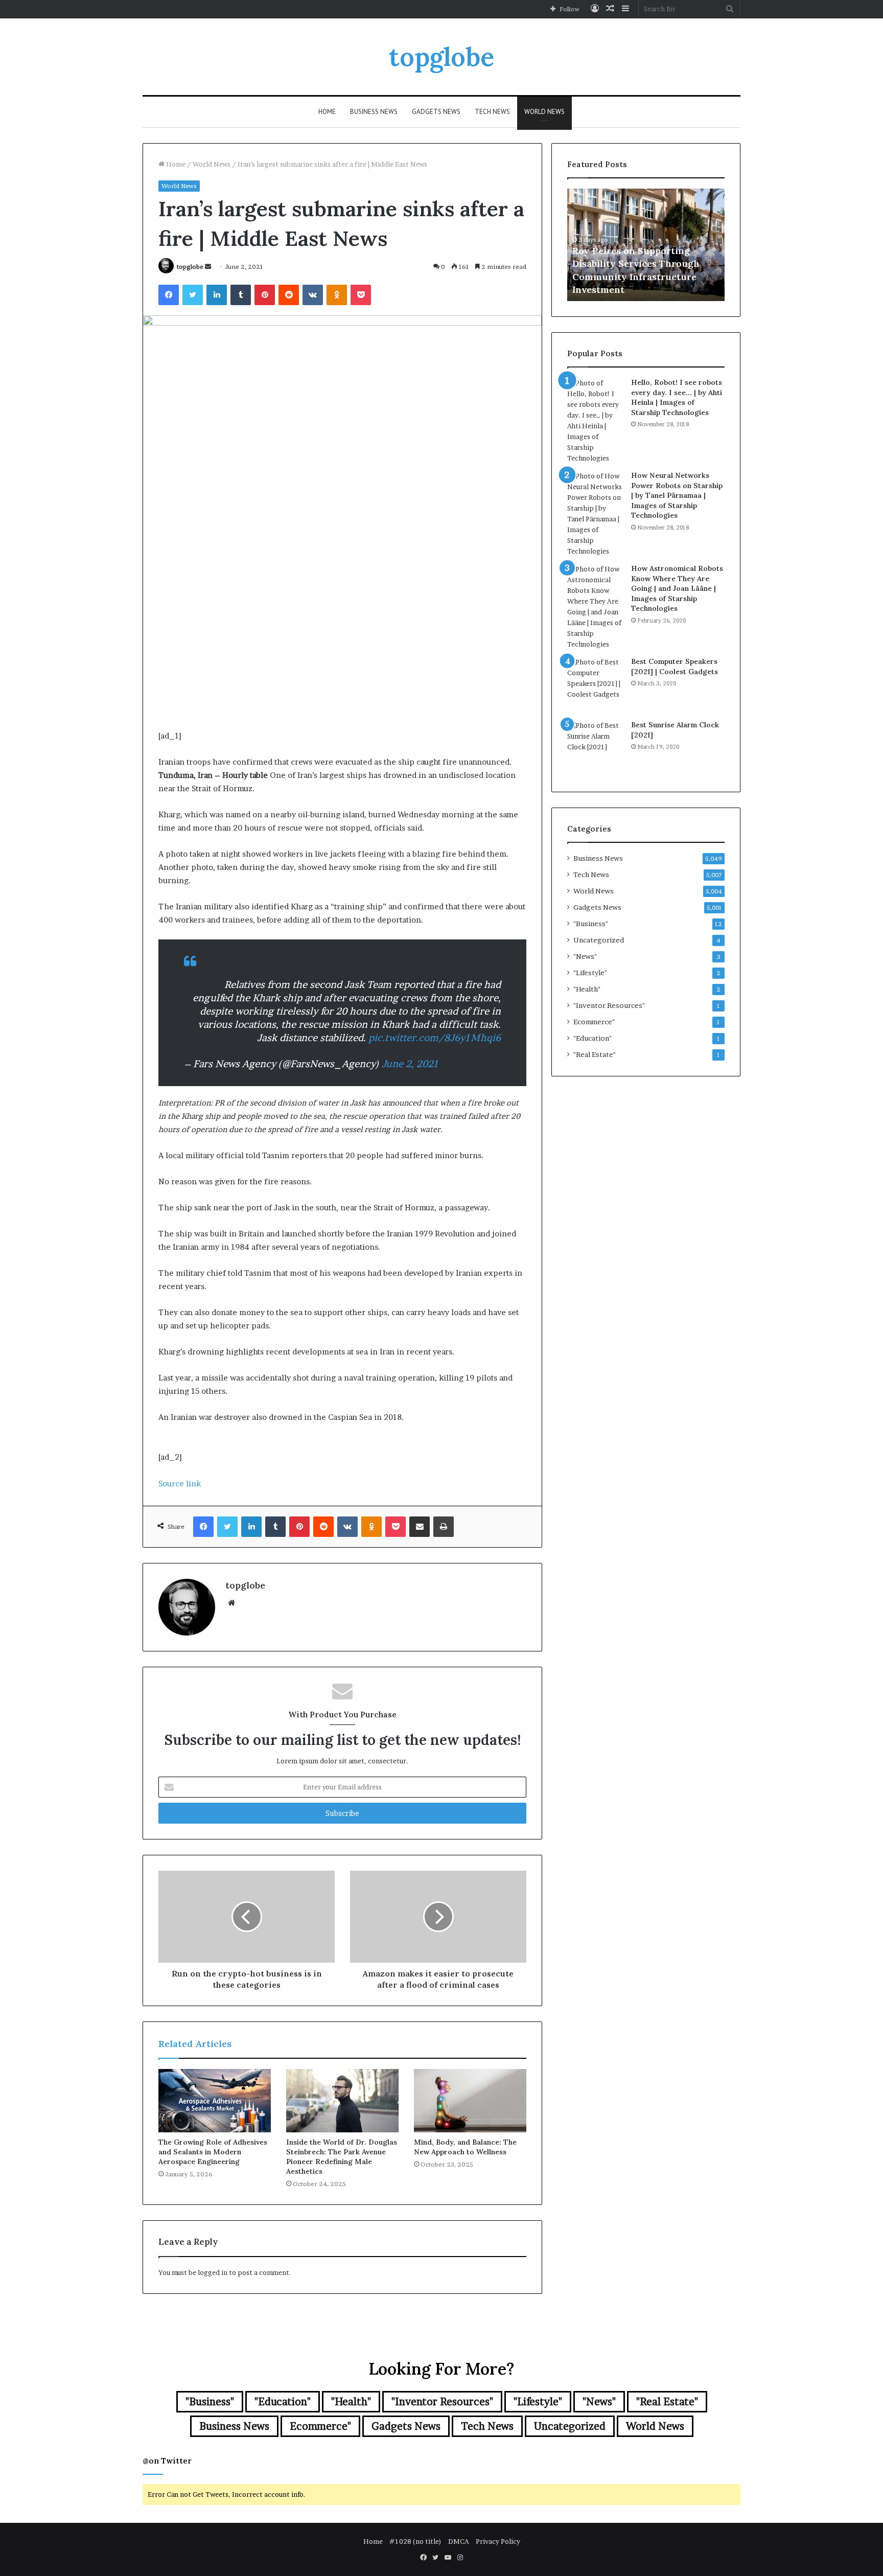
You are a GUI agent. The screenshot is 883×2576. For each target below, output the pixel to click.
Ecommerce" (594, 1022)
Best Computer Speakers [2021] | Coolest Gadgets (675, 666)
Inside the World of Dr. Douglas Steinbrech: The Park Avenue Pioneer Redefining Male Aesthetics (342, 2157)
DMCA (459, 2541)
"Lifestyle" (590, 973)
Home (327, 112)
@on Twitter (167, 2461)
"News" (585, 956)
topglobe (190, 267)
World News (544, 112)
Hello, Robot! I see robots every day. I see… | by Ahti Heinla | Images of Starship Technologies (677, 397)
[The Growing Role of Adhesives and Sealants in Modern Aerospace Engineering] (215, 2101)
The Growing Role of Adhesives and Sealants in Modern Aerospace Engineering (213, 2152)
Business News (374, 112)
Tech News (492, 112)
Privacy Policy (498, 2541)
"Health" (587, 989)
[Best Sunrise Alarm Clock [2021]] (595, 748)
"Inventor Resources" (609, 1005)
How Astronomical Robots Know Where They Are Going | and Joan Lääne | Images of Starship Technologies (677, 588)
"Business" (591, 924)
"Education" (592, 1038)
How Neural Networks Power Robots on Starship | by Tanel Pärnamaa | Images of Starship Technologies (677, 495)
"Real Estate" (595, 1054)
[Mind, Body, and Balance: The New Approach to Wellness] (470, 2101)
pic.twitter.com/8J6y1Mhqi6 (435, 1038)
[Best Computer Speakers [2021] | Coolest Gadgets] (595, 685)
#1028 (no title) (415, 2541)
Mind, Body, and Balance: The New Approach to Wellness (465, 2147)
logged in (213, 2272)
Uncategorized (599, 940)
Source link (180, 1483)
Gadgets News (436, 112)
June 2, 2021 (410, 1064)
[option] (646, 245)
